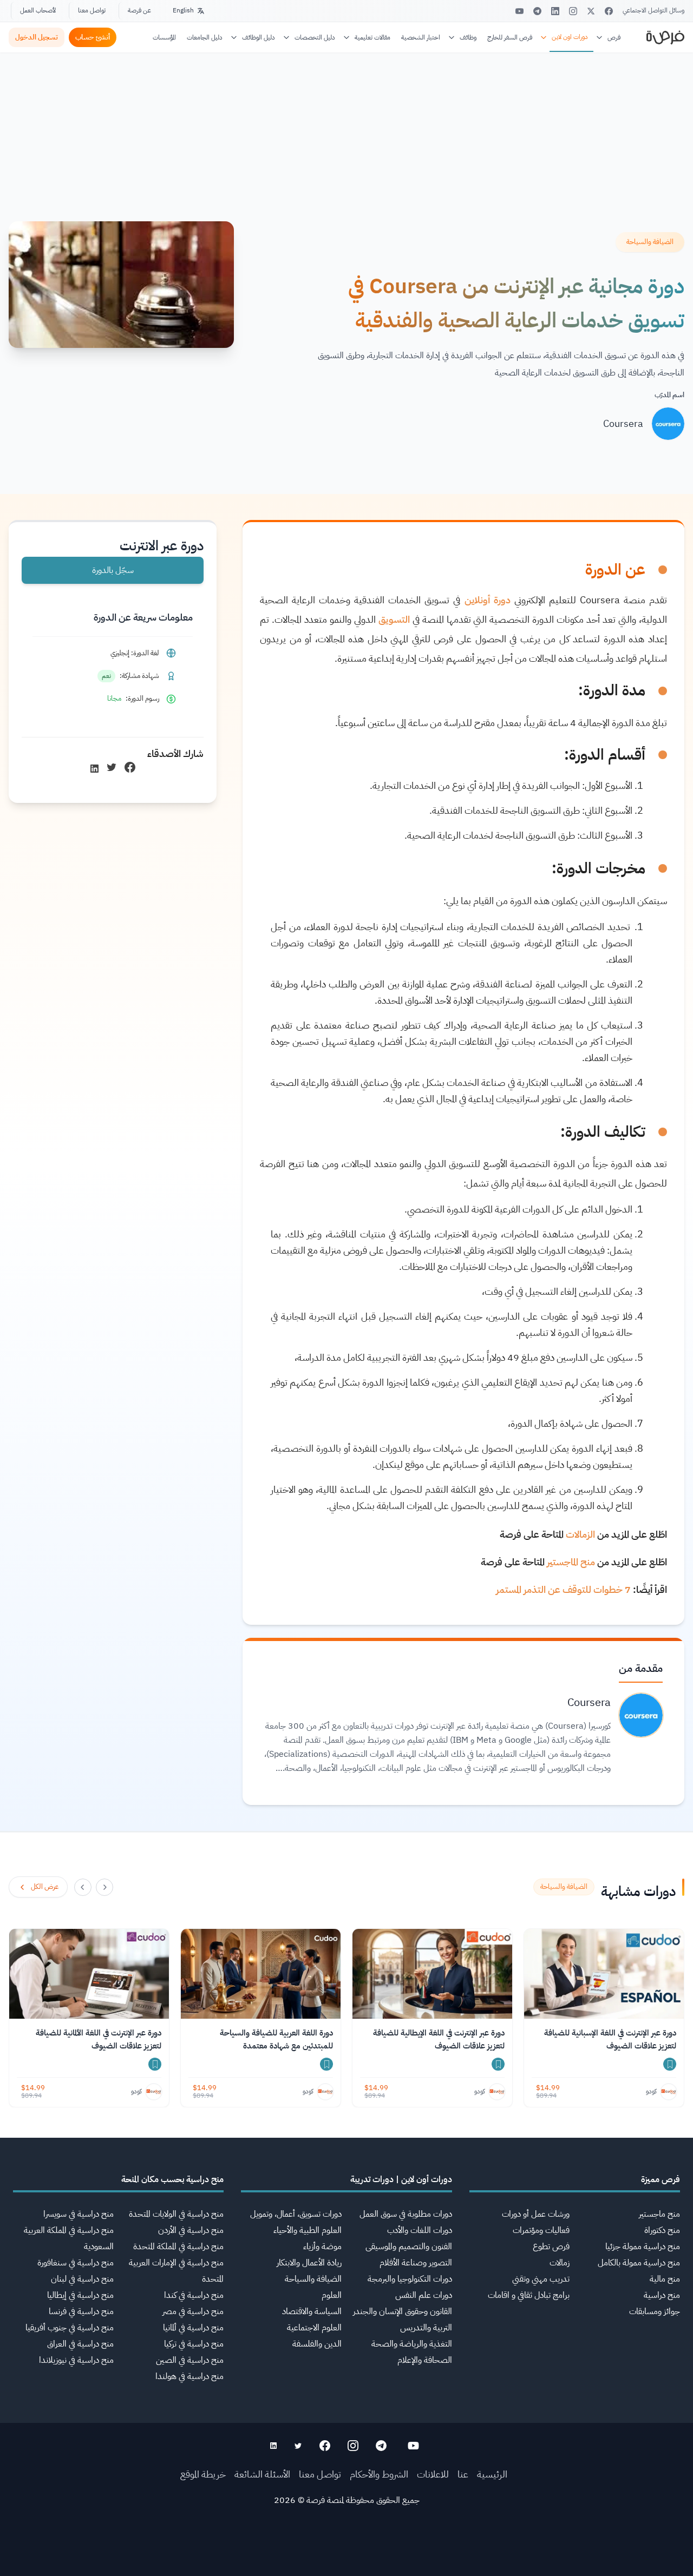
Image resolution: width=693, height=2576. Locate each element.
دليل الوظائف (259, 37)
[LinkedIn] (555, 11)
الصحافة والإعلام (425, 2360)
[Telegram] (537, 11)
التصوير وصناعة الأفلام (416, 2263)
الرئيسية (492, 2474)
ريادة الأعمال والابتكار (309, 2263)
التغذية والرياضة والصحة (412, 2344)
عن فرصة (139, 10)
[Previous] (104, 1887)
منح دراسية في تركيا (194, 2344)
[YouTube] (519, 11)
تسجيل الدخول (37, 37)
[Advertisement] (346, 2552)
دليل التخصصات (315, 37)
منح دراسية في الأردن (191, 2230)
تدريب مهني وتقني (541, 2279)
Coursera (623, 423)
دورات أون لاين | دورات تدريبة (401, 2179)
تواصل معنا (92, 10)
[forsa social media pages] (413, 2446)
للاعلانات (433, 2474)
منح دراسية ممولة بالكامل (639, 2263)
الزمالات (579, 1534)
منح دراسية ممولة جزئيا (643, 2246)
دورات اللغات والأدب (420, 2230)
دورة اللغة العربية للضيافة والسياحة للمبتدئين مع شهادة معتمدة (276, 2039)
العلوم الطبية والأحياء (308, 2230)
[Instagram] (573, 11)
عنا (463, 2474)
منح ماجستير (659, 2214)
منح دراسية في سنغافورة (76, 2263)
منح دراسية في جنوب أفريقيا (70, 2328)
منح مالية (665, 2279)
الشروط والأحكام (379, 2474)
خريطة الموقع (203, 2474)
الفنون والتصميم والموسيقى (409, 2246)
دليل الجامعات (205, 37)
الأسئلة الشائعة (262, 2474)
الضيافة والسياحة (313, 2279)
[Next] (83, 1887)
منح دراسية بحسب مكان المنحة (172, 2179)
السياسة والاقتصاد (312, 2311)
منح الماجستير (571, 1562)
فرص (614, 37)
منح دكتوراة (662, 2230)
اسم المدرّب (669, 395)
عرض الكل (45, 1886)
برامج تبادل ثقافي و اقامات (529, 2295)
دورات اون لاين (570, 37)
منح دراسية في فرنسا (81, 2311)
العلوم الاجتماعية (314, 2328)
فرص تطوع (551, 2246)
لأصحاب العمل (38, 10)
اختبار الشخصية (421, 37)
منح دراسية (662, 2295)
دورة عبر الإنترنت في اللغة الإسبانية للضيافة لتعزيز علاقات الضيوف (610, 2039)
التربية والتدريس (426, 2328)
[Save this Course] (670, 2064)
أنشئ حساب (93, 37)
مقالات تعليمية (372, 37)
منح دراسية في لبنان (82, 2279)
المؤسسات (164, 37)
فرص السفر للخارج (510, 37)
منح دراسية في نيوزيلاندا (76, 2360)
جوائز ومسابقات (655, 2311)
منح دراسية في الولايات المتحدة (176, 2214)
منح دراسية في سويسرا (79, 2214)
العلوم (332, 2295)
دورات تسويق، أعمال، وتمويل (296, 2214)
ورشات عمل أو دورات (536, 2214)
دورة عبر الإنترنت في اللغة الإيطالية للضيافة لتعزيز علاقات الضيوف (439, 2039)
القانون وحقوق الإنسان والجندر (403, 2311)
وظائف (468, 37)
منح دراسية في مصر (193, 2311)
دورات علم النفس (424, 2295)
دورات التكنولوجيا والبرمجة (410, 2279)
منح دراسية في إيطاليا (80, 2295)
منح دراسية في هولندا (189, 2376)
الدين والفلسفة (317, 2344)
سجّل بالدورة (113, 570)
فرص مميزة (661, 2179)
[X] (591, 11)
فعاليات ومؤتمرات (541, 2230)
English (183, 10)
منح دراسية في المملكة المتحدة (178, 2246)
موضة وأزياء (322, 2246)
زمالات (560, 2263)
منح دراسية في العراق (80, 2344)
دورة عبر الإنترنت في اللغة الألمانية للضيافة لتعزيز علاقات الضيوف (99, 2039)
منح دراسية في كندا (194, 2295)
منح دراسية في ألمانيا (193, 2328)
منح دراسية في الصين (190, 2360)
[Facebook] (609, 11)
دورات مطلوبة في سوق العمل (406, 2214)
